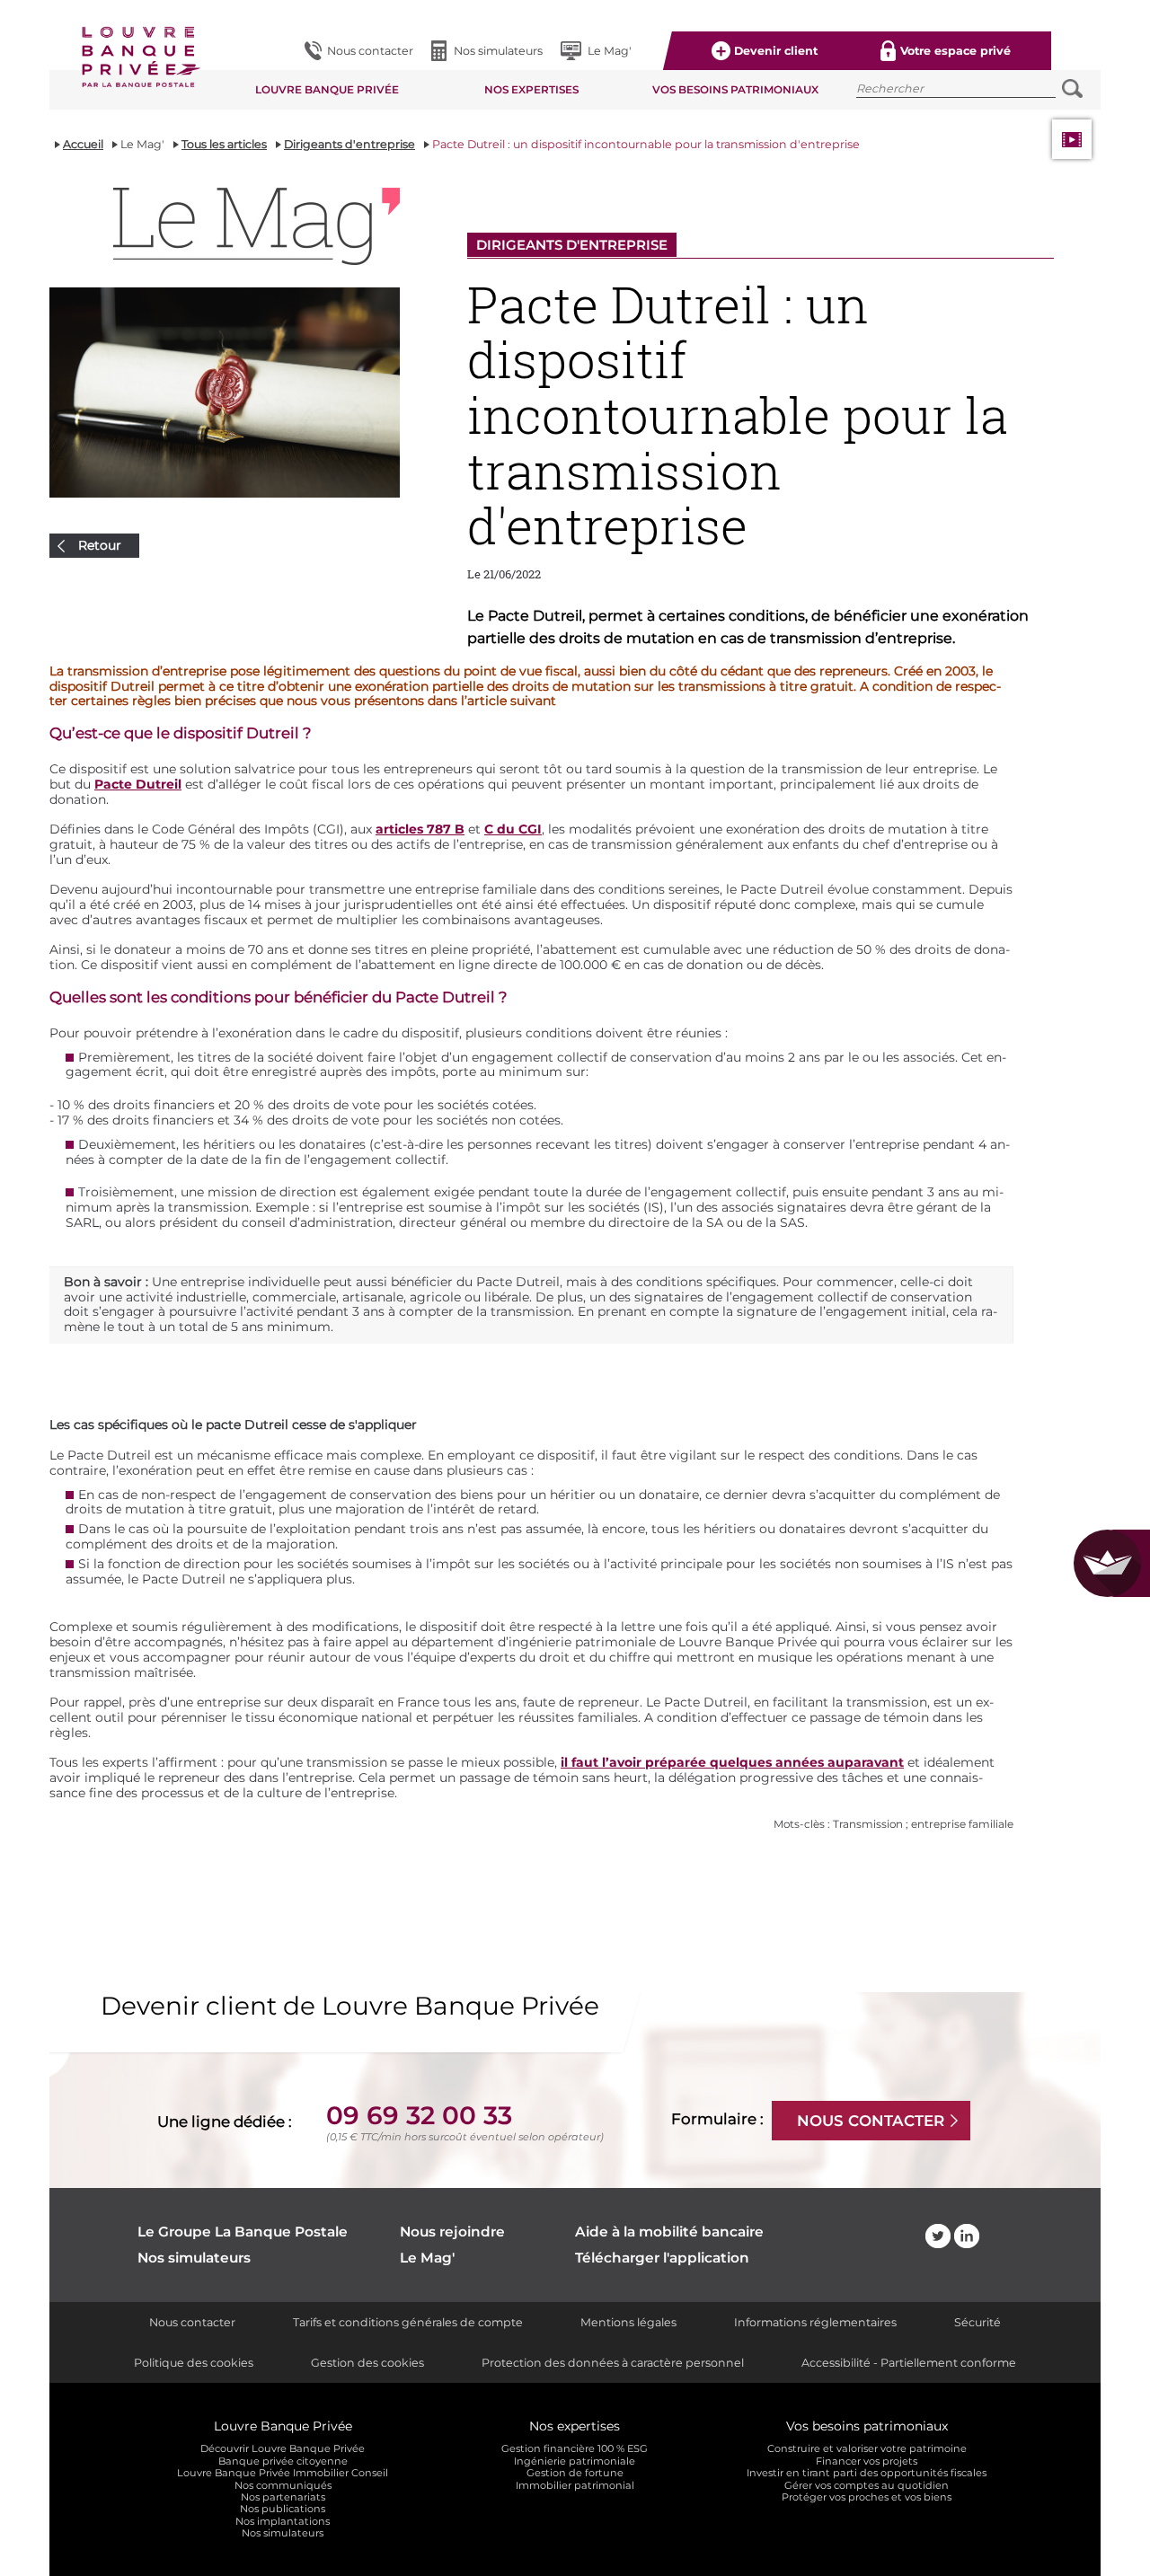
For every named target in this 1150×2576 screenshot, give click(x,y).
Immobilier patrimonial (575, 2486)
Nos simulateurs (498, 51)
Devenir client (776, 51)
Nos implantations (283, 2522)
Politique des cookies (194, 2363)
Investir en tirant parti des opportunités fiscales (867, 2473)
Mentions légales (628, 2322)
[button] (139, 59)
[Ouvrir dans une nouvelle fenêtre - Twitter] (938, 2236)
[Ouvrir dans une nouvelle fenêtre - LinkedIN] (967, 2236)
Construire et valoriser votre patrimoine (867, 2449)
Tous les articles (224, 144)
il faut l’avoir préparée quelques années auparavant (732, 1762)
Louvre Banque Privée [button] (327, 89)
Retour (100, 545)
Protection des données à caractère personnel (613, 2363)
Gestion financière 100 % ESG (575, 2449)
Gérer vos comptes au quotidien (867, 2486)
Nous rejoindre (452, 2232)
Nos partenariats (283, 2497)
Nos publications (283, 2509)
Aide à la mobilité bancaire (669, 2232)
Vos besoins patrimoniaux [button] (735, 89)
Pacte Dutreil (138, 784)
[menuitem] (359, 51)
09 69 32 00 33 (419, 2115)
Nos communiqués (283, 2486)
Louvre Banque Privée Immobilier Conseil (283, 2473)
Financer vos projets (867, 2461)
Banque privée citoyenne (283, 2461)
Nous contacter (192, 2322)
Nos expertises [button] (531, 89)
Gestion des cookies (367, 2363)
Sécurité (977, 2322)
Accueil (83, 144)
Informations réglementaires (815, 2322)
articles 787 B (420, 829)
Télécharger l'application (662, 2258)
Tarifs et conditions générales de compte (408, 2322)
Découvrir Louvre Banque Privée (283, 2449)
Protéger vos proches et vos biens (867, 2497)
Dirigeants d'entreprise (349, 144)
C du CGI (513, 829)
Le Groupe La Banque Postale (243, 2232)
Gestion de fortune (575, 2473)
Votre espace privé (955, 51)
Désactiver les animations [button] (1072, 139)
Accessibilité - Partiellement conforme (909, 2363)
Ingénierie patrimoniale (575, 2461)
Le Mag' (610, 51)
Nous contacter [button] (370, 51)
